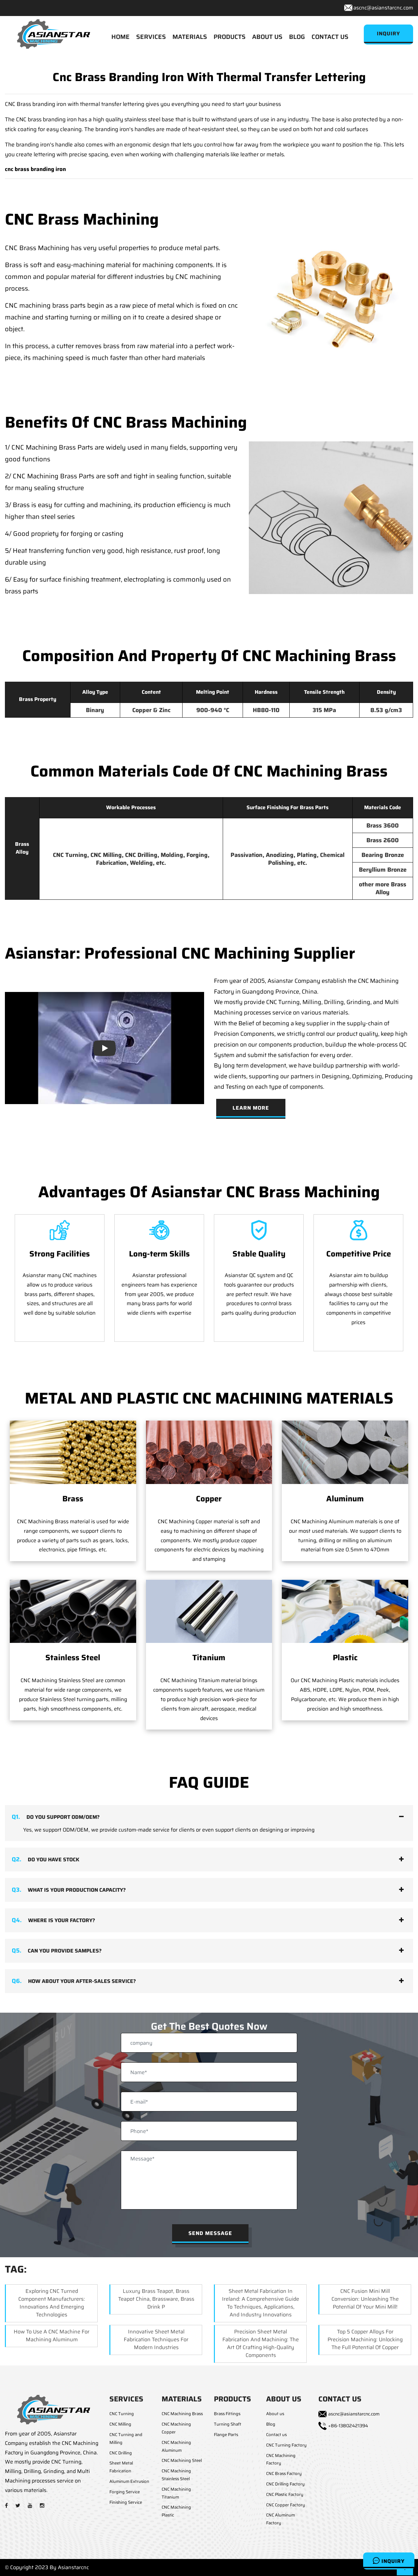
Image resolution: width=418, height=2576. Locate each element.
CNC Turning (122, 2414)
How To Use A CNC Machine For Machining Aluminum (52, 2336)
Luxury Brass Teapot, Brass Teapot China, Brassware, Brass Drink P (156, 2299)
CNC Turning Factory (286, 2445)
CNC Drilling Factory (285, 2484)
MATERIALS (190, 37)
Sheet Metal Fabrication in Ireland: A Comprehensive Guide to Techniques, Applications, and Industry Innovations (261, 2303)
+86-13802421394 (348, 2426)
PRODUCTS (230, 37)
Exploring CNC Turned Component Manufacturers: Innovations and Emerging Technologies (52, 2303)
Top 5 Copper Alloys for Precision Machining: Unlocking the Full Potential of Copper (365, 2339)
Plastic (345, 1658)
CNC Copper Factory (286, 2505)
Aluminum (345, 1499)
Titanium (209, 1658)
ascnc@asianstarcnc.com (383, 8)
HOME (121, 37)
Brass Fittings (227, 2414)
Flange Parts (226, 2435)
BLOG (297, 37)
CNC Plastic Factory (285, 2494)
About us (275, 2414)
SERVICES (151, 37)
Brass (73, 1499)
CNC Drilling (121, 2453)
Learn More (251, 1108)
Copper (209, 1499)
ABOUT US (267, 37)
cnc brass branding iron (35, 169)
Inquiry (392, 2561)
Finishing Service (126, 2502)
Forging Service (125, 2492)
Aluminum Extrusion (129, 2481)
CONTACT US (330, 37)
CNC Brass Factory (284, 2474)
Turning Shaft (228, 2424)
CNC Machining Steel (182, 2460)
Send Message (210, 2233)
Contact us (276, 2435)
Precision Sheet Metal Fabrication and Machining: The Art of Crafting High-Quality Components (261, 2343)
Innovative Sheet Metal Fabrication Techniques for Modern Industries (156, 2339)
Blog (271, 2424)
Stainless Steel (73, 1658)
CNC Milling (120, 2424)
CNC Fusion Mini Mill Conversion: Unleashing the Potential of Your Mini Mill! (365, 2299)
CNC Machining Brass (182, 2414)
